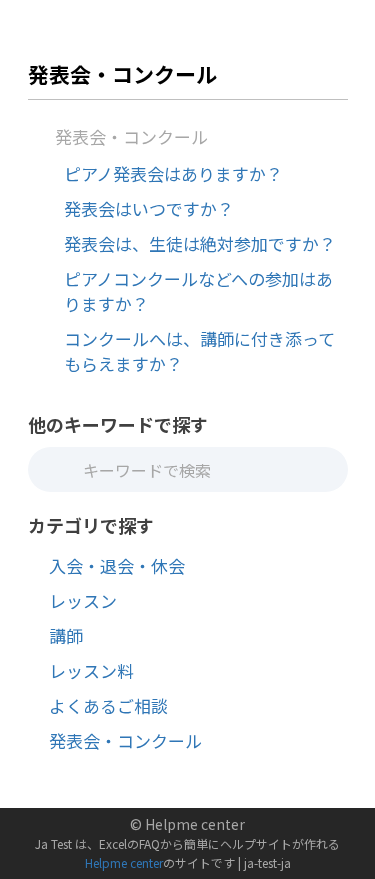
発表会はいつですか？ (149, 208)
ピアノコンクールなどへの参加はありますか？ (198, 291)
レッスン (83, 600)
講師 (66, 635)
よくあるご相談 (108, 705)
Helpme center (124, 862)
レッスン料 (91, 670)
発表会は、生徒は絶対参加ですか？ (200, 243)
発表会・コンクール (131, 136)
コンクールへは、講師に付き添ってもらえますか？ (199, 351)
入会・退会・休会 (117, 565)
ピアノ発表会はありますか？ (173, 173)
